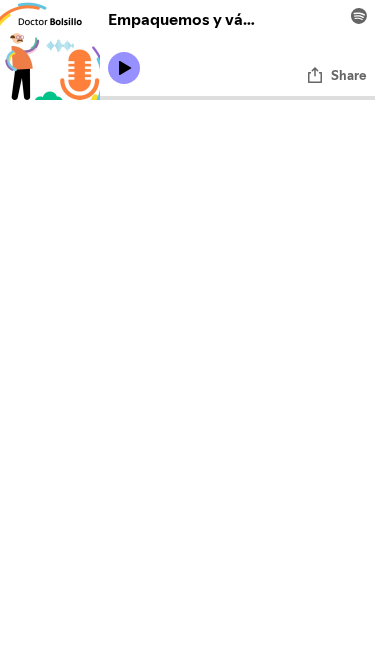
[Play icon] (124, 68)
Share (349, 75)
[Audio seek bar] (237, 98)
